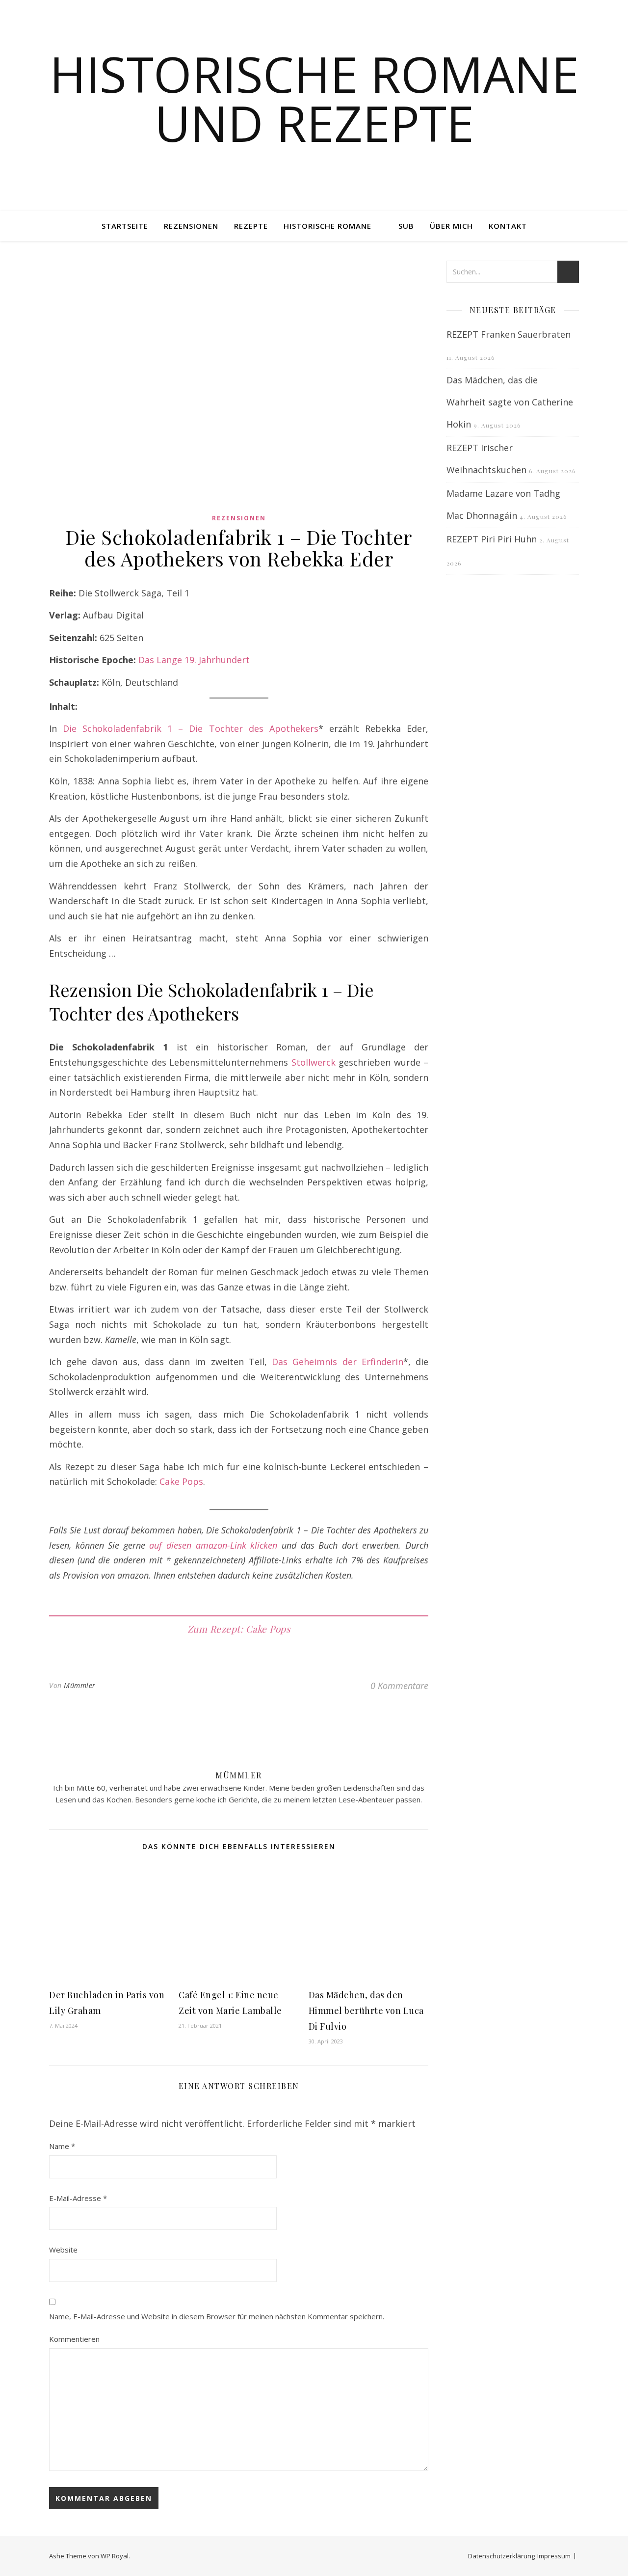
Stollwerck (314, 1062)
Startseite (125, 226)
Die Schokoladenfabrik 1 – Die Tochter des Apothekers (191, 728)
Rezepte (251, 226)
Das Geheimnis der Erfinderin (338, 1362)
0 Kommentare (399, 1686)
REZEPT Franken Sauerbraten (509, 334)
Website (63, 2250)
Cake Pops (181, 1481)
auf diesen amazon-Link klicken (213, 1545)
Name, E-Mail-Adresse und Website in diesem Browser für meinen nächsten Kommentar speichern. (217, 2316)
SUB (406, 226)
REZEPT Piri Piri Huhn (492, 539)
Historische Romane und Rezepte (314, 98)
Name (62, 2146)
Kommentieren (74, 2339)
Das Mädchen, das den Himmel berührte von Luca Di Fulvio (366, 2011)
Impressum (554, 2556)
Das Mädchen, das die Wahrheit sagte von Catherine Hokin (510, 402)
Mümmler (80, 1685)
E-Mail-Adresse (78, 2198)
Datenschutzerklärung (501, 2556)
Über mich (451, 226)
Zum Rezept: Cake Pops (239, 1629)
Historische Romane (327, 226)
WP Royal (115, 2556)
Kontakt (508, 226)
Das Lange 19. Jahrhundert (194, 660)
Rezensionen (191, 226)
